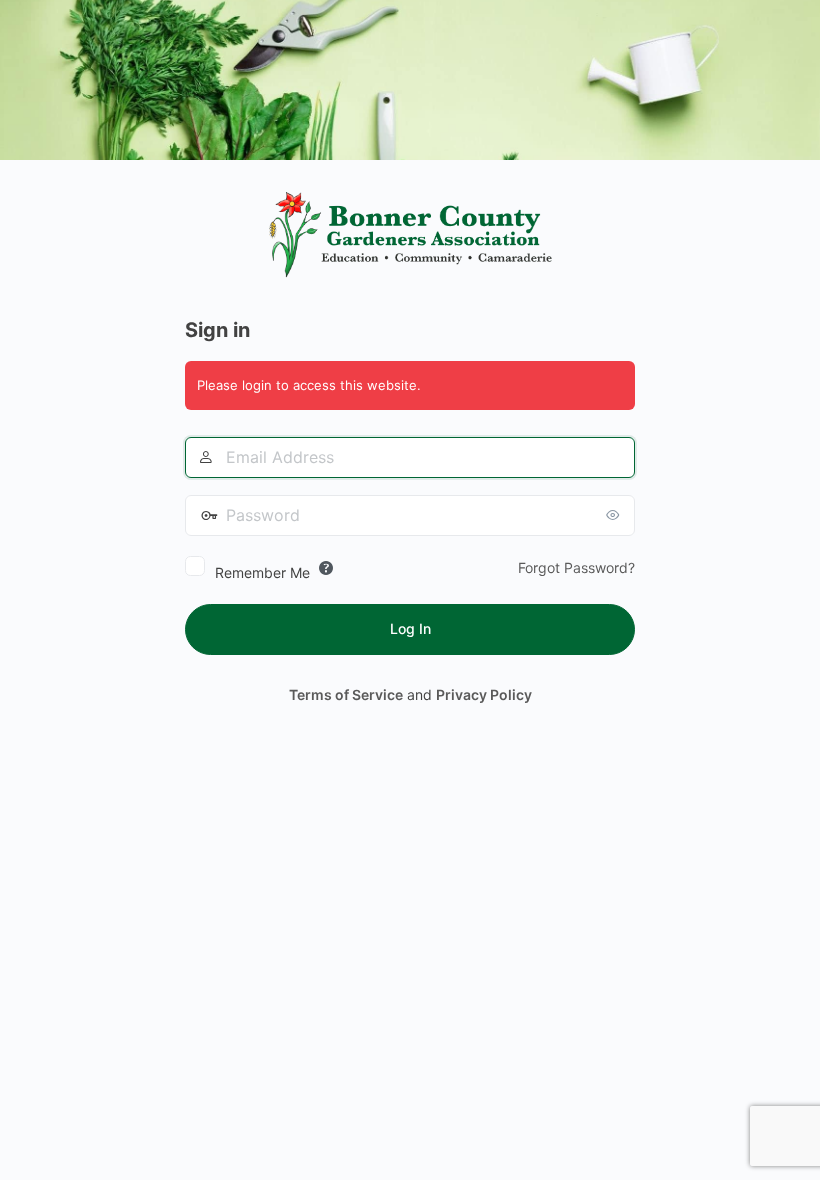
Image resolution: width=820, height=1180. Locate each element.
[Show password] (615, 515)
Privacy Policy (484, 694)
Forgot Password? (576, 567)
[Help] (326, 568)
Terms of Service (346, 694)
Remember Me (262, 572)
